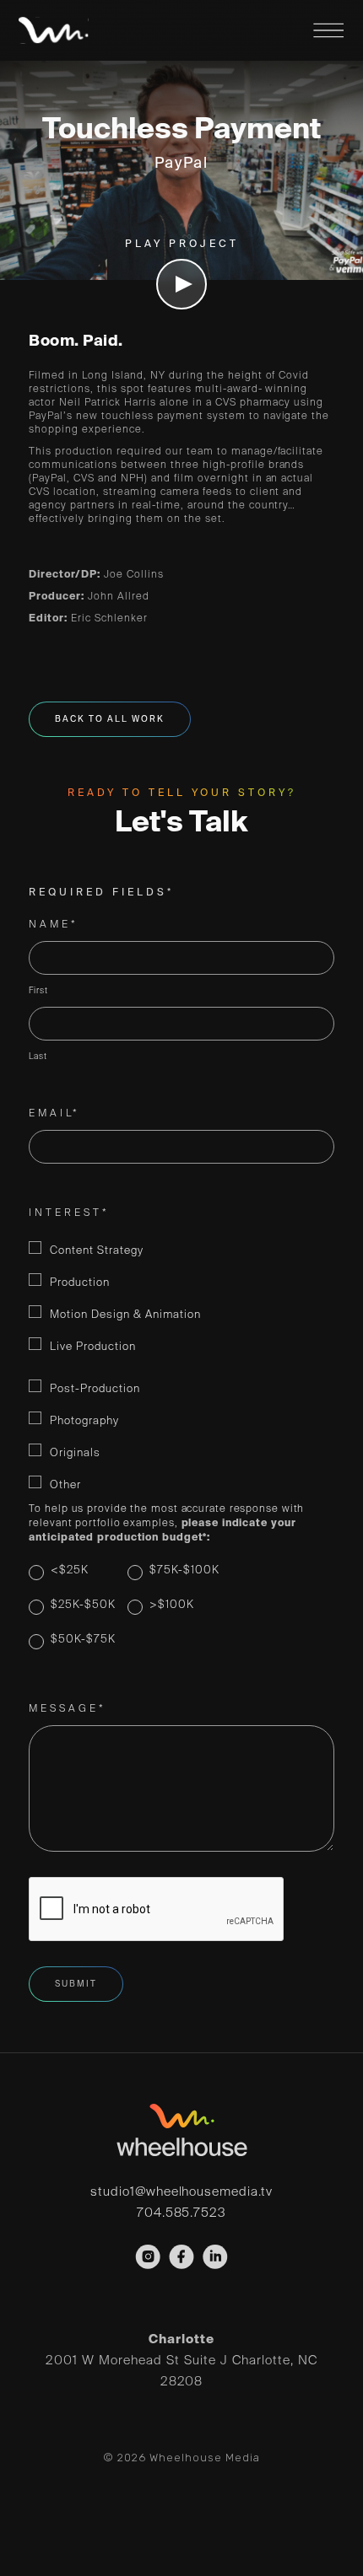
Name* (54, 925)
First (38, 991)
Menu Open (328, 30)
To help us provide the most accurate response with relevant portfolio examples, (166, 1524)
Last (38, 1057)
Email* (54, 1114)
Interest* (69, 1213)
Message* (68, 1709)
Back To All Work (110, 719)
